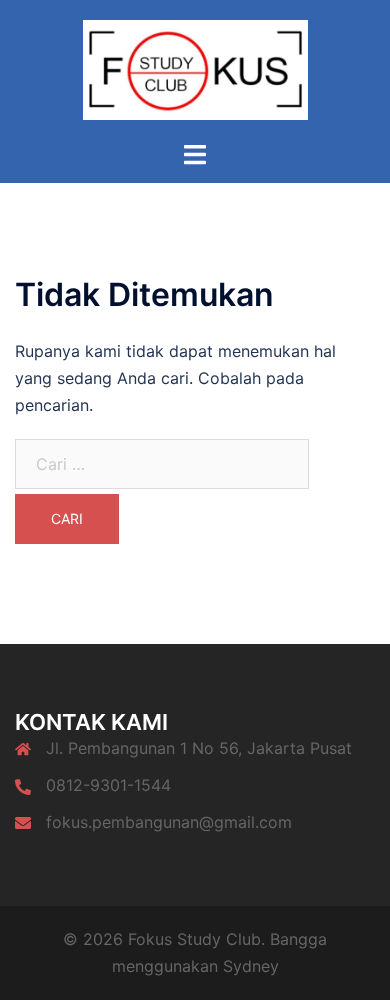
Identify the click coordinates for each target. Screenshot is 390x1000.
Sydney (251, 966)
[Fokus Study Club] (195, 68)
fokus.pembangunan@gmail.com (169, 822)
